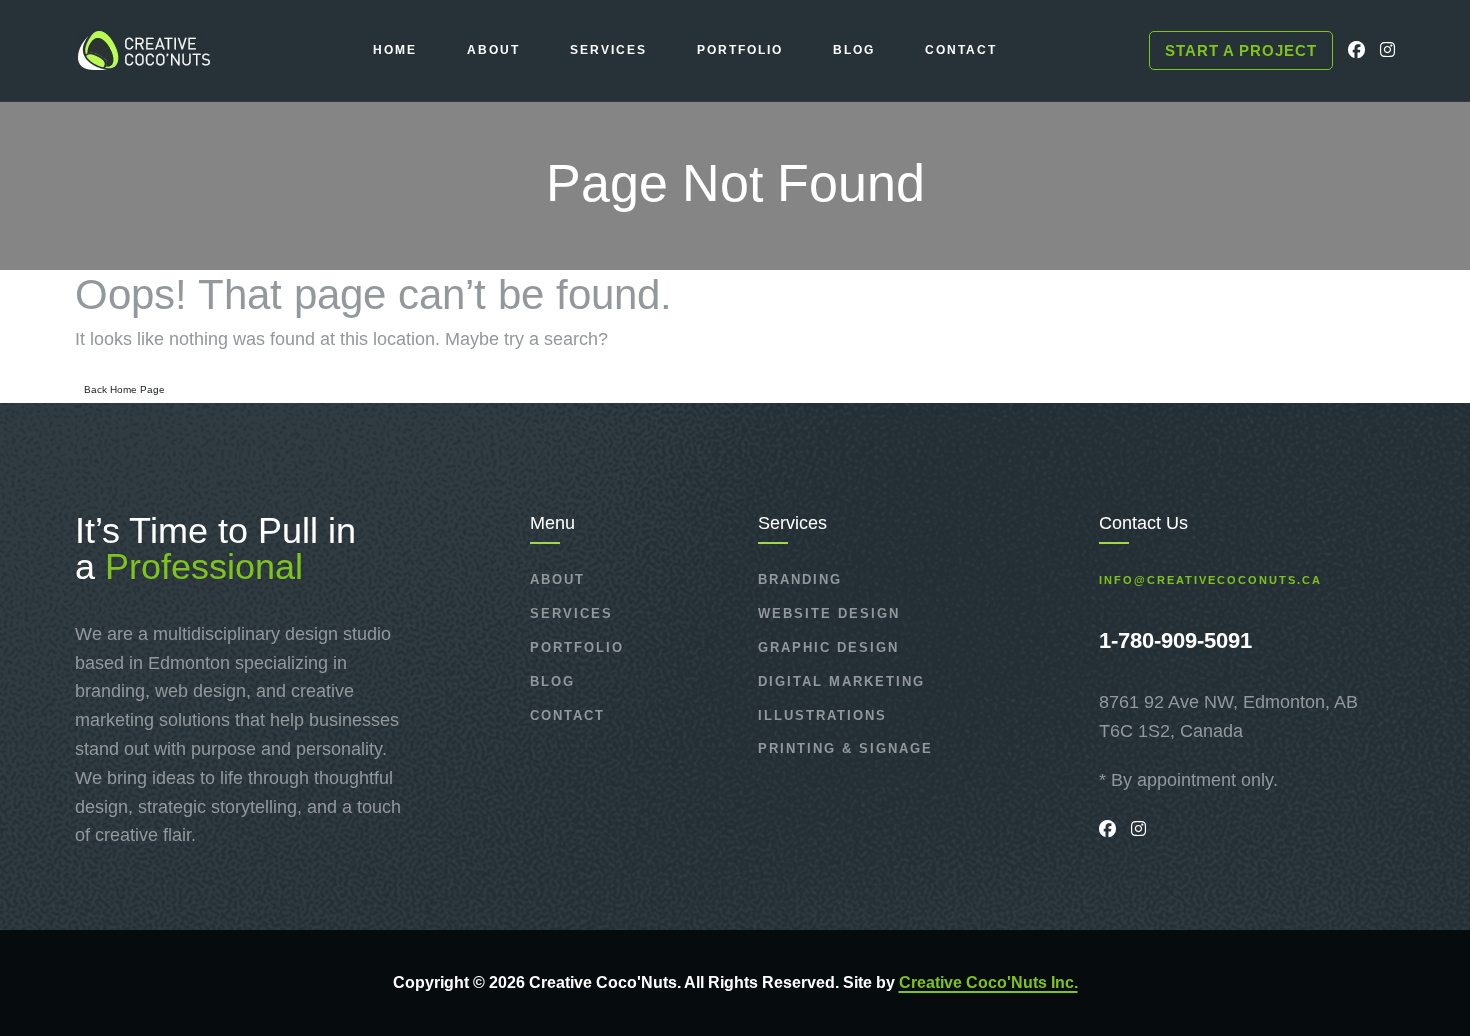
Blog (552, 681)
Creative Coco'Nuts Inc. (988, 982)
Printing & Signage (845, 748)
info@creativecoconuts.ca (1210, 580)
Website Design (829, 613)
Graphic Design (828, 647)
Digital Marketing (841, 681)
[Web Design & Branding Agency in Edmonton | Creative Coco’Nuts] (142, 50)
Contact (567, 715)
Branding (800, 579)
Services (571, 613)
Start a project (1241, 50)
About (557, 579)
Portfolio (577, 647)
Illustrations (822, 715)
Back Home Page (124, 389)
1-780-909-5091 (1175, 640)
